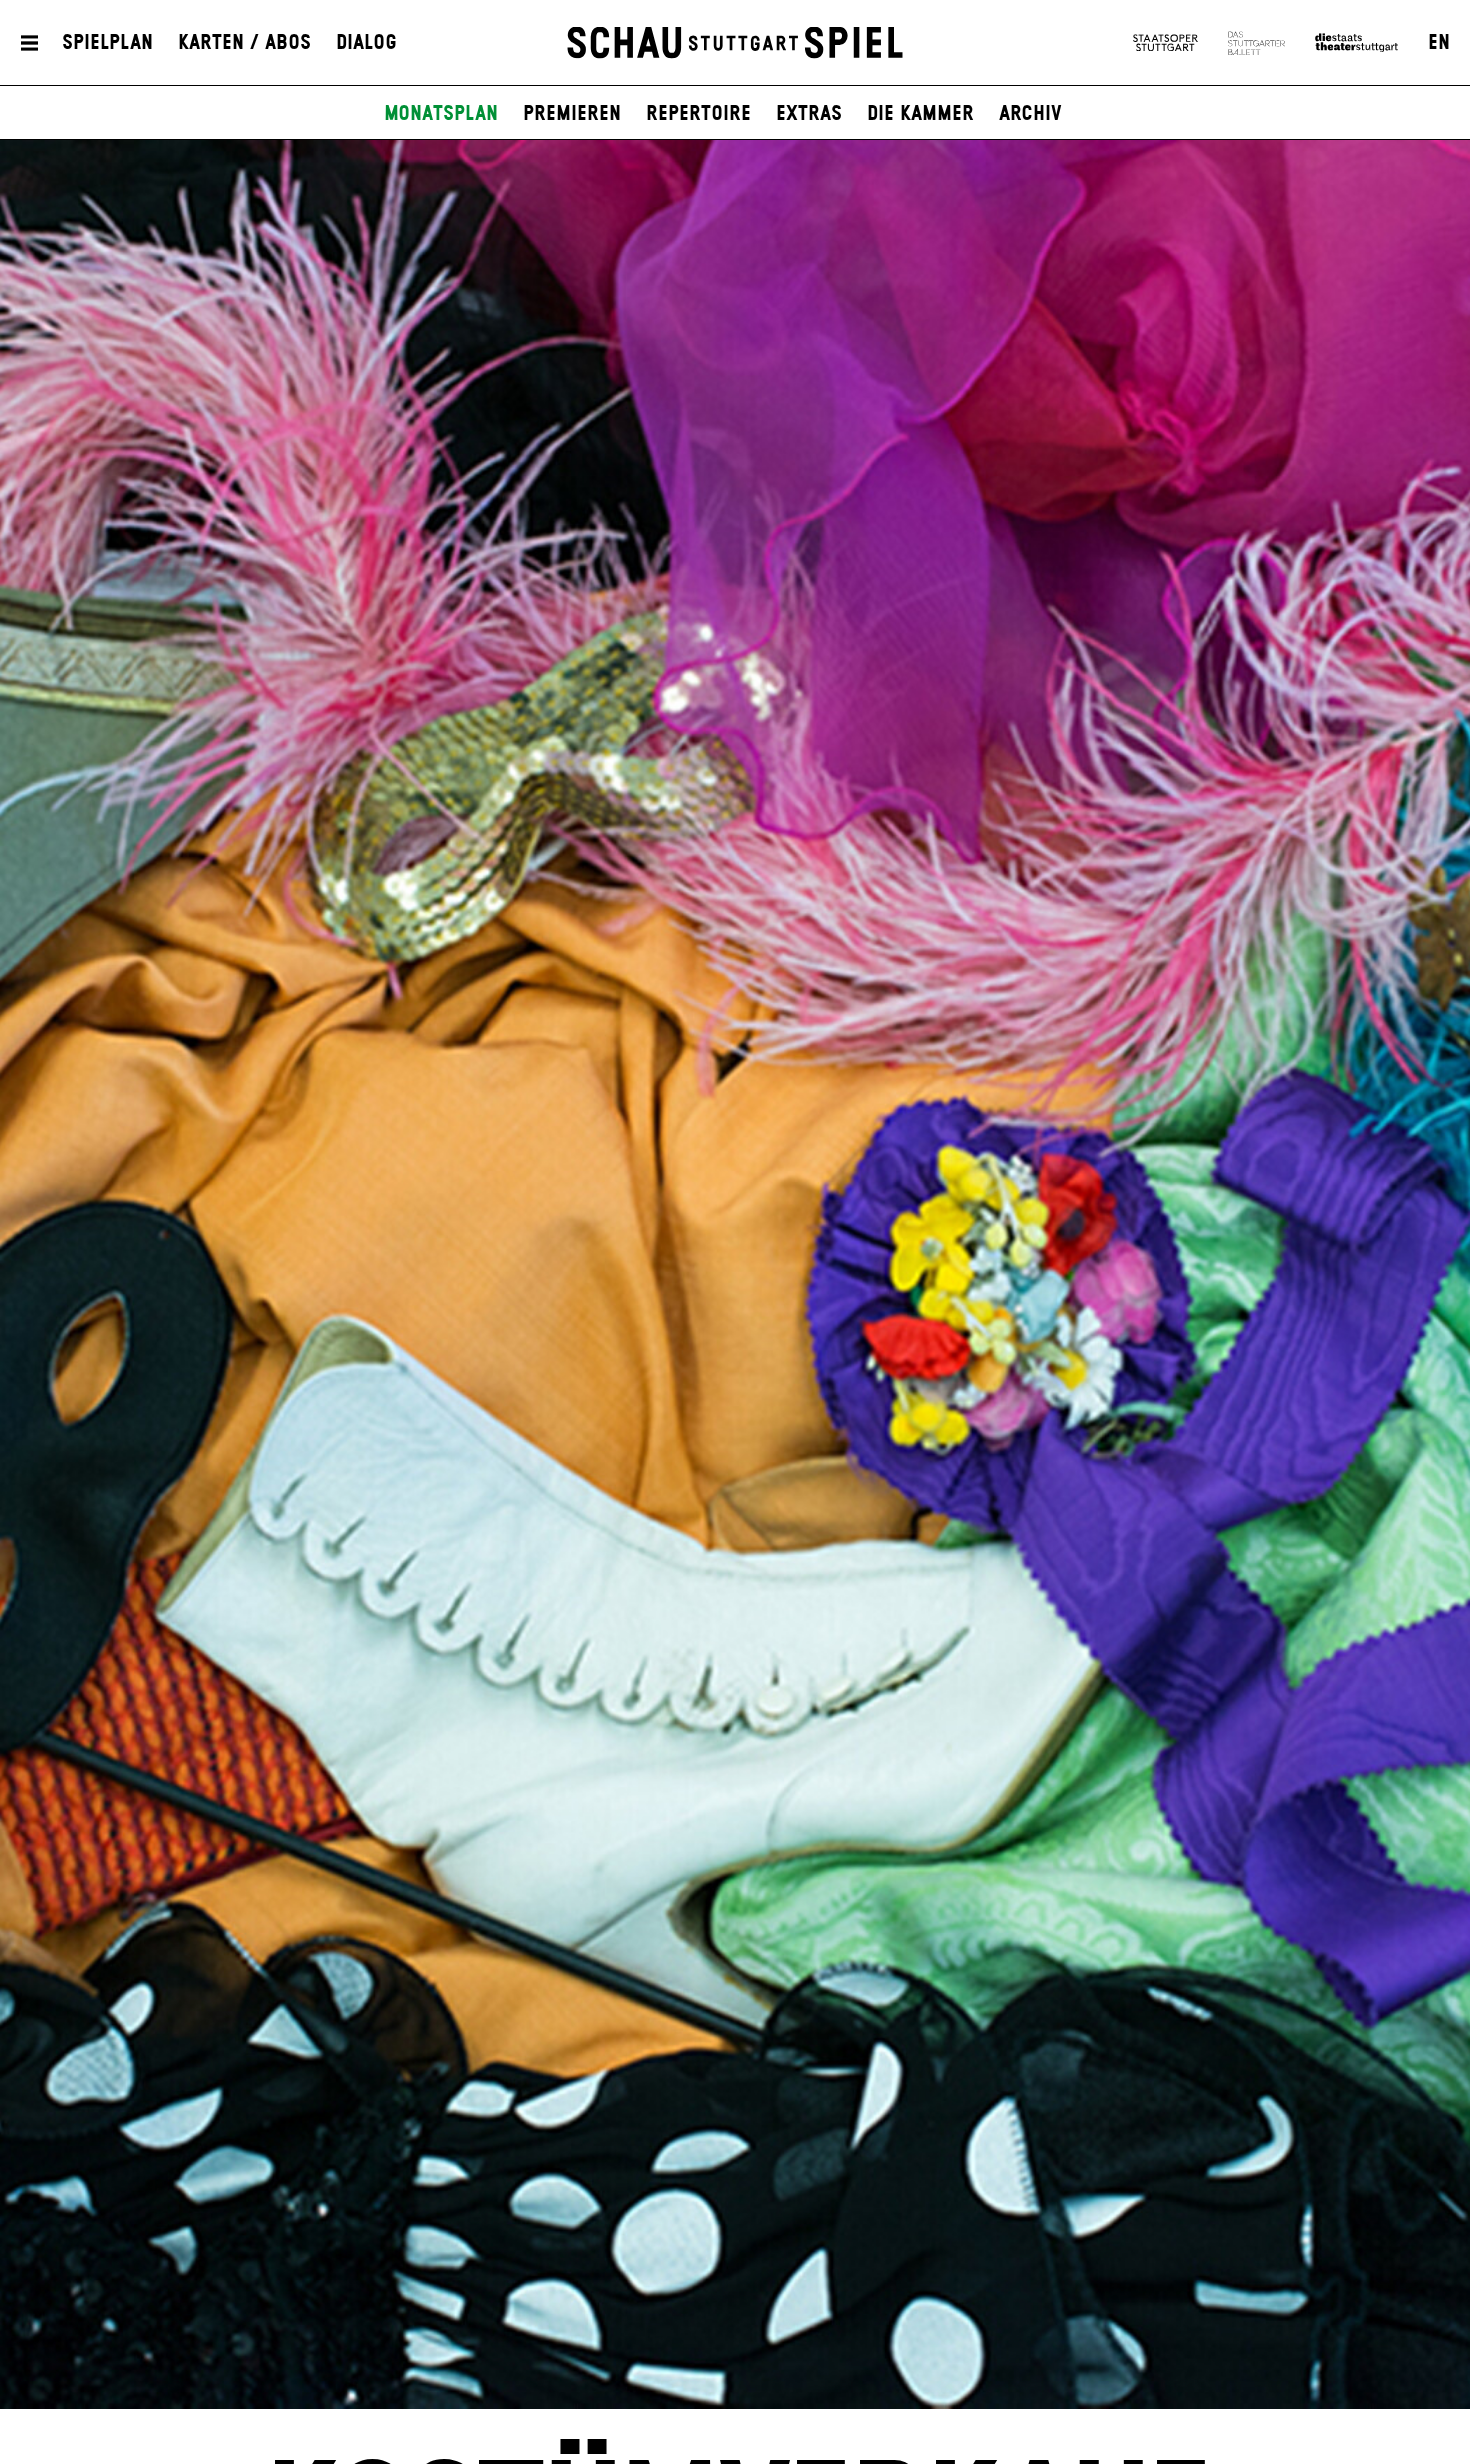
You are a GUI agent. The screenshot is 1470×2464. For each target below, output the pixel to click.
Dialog (366, 43)
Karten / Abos (244, 43)
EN (1439, 43)
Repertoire (698, 114)
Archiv (1030, 114)
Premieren (572, 114)
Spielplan (107, 43)
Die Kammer (920, 114)
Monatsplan (441, 114)
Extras (809, 114)
